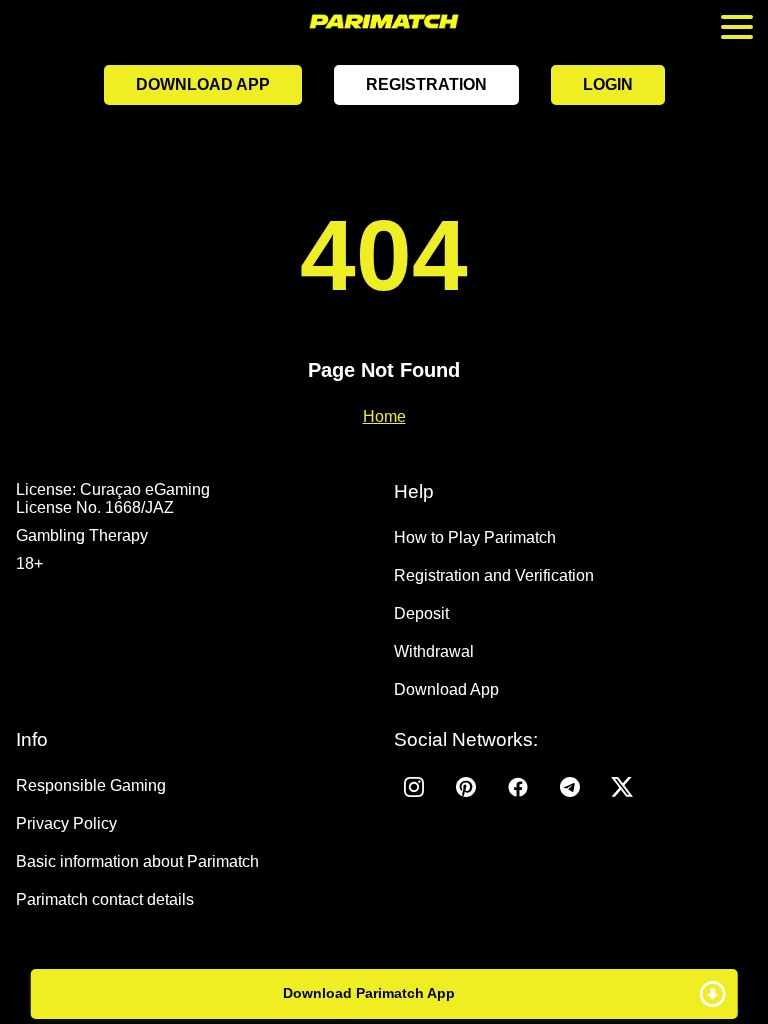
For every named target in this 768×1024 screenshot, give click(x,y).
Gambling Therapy (82, 535)
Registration (426, 84)
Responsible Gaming (91, 785)
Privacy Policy (66, 823)
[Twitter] (622, 787)
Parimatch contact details (105, 899)
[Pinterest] (466, 787)
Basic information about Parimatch (137, 861)
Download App (203, 84)
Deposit (421, 613)
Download (384, 994)
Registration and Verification (494, 575)
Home (384, 416)
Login (608, 84)
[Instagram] (414, 787)
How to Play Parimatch (475, 537)
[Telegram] (570, 787)
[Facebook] (518, 787)
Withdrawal (434, 651)
